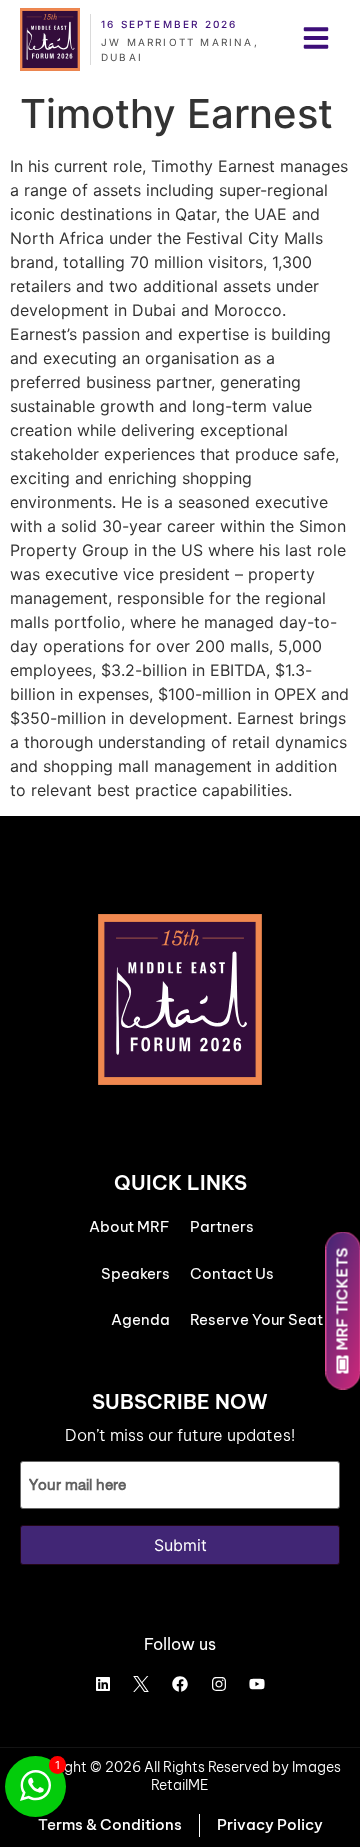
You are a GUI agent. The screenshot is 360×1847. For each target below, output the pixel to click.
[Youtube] (257, 1684)
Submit (180, 1545)
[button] (316, 40)
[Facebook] (180, 1684)
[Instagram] (219, 1684)
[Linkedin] (103, 1684)
